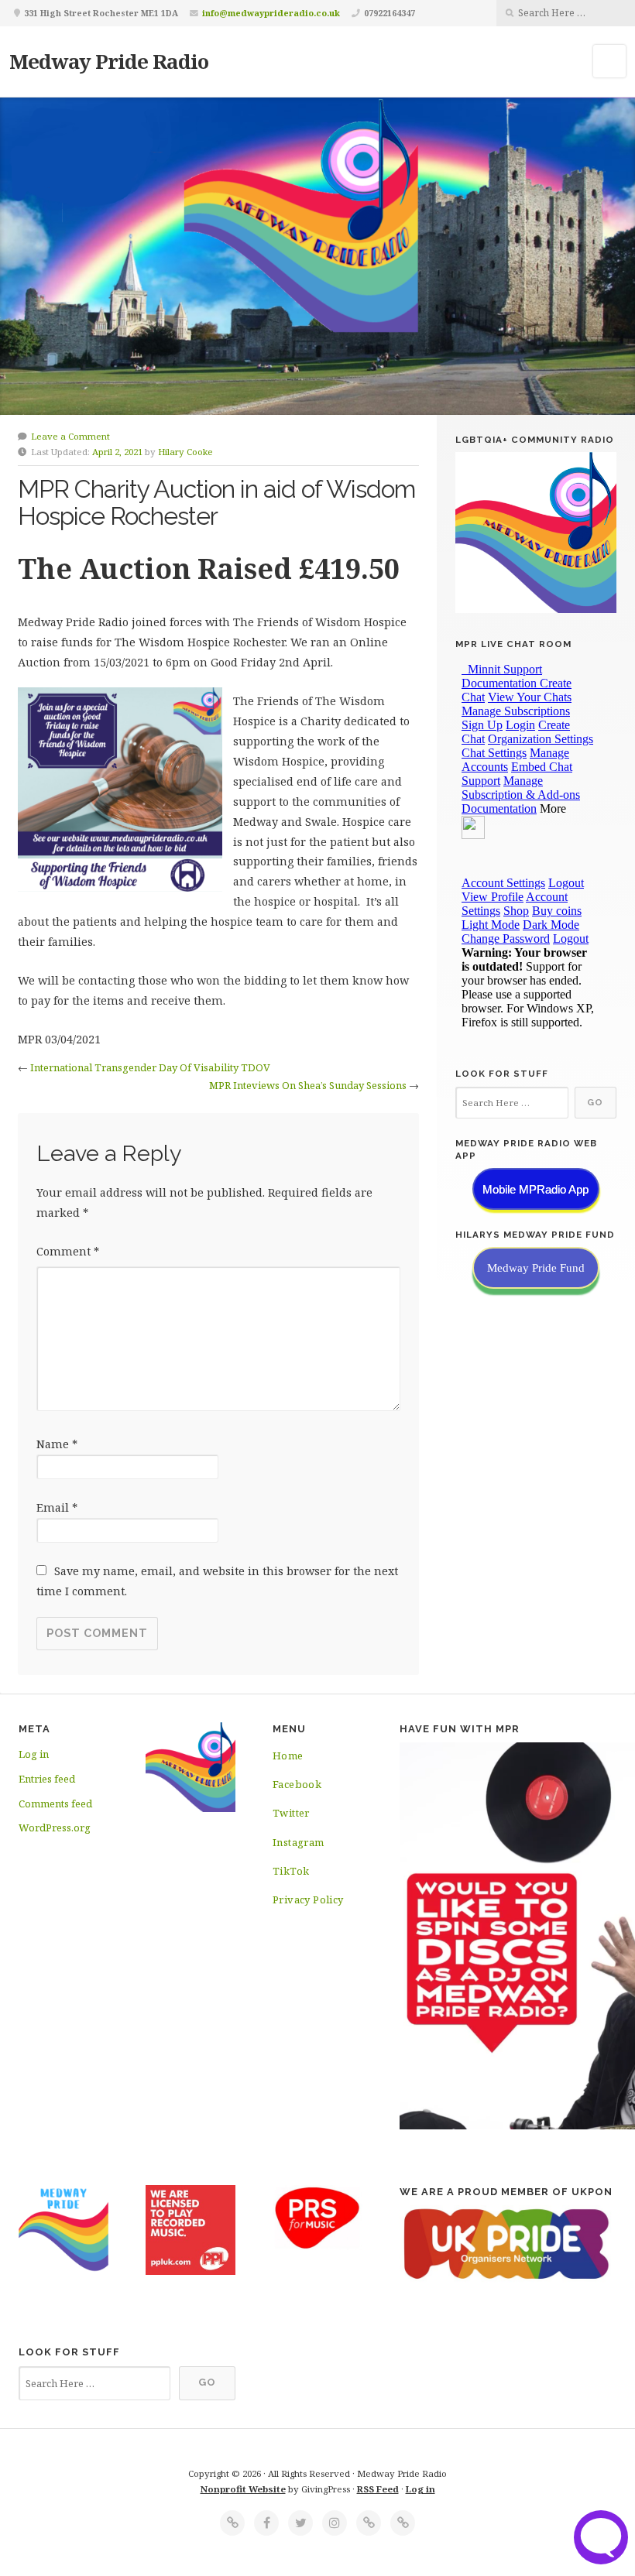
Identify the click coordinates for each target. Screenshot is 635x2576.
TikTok (291, 1871)
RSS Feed (378, 2489)
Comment (68, 1251)
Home (288, 1756)
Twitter (291, 1813)
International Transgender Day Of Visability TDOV (150, 1067)
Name (57, 1444)
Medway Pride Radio (109, 61)
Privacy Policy (308, 1899)
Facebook (297, 1784)
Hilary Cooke (185, 452)
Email (57, 1507)
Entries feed (47, 1779)
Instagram (299, 1842)
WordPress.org (55, 1828)
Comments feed (55, 1804)
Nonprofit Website (243, 2489)
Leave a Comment (70, 436)
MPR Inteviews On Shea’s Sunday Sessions (308, 1085)
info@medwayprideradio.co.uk (271, 13)
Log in (34, 1754)
